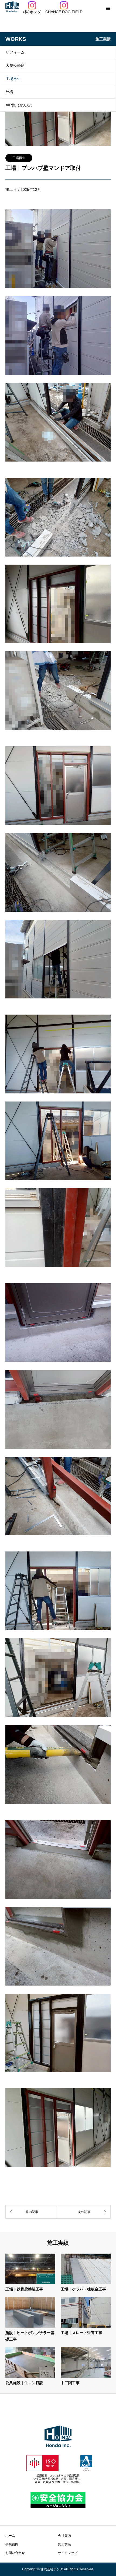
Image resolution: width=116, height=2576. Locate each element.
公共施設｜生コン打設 (24, 2383)
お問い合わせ (15, 2553)
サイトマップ (68, 2553)
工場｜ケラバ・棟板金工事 (83, 2289)
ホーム (10, 2536)
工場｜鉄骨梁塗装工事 (24, 2289)
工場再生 (13, 79)
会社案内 (64, 2536)
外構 (9, 92)
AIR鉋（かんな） (20, 105)
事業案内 (12, 2544)
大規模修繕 (15, 65)
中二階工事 (70, 2383)
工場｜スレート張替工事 (81, 2333)
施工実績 (64, 2544)
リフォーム (15, 52)
